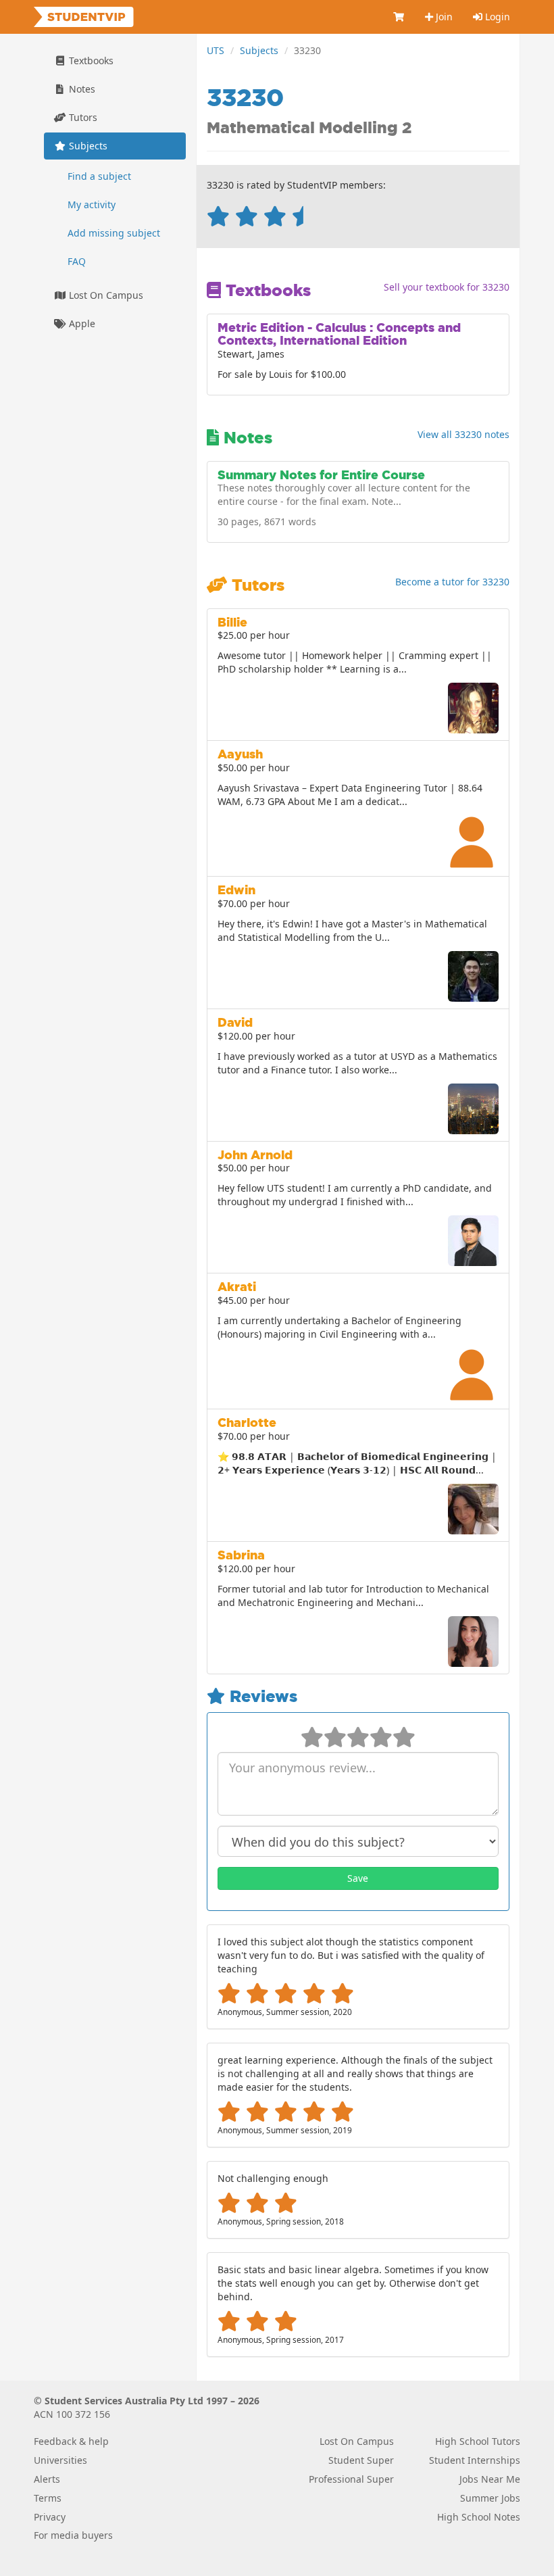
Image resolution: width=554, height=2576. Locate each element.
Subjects (259, 50)
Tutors (82, 117)
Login (496, 17)
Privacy (50, 2517)
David (235, 1022)
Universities (60, 2460)
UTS (216, 50)
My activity (92, 204)
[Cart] (399, 17)
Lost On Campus (105, 295)
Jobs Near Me (490, 2479)
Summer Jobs (490, 2498)
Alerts (47, 2479)
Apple (81, 323)
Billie (232, 622)
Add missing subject (114, 233)
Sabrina (241, 1555)
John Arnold (255, 1155)
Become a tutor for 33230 (452, 582)
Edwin (236, 890)
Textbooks (90, 60)
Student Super (361, 2460)
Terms (48, 2498)
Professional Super (351, 2479)
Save (358, 1878)
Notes (81, 89)
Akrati (237, 1287)
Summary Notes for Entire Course (321, 475)
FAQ (77, 261)
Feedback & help (71, 2441)
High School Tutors (478, 2441)
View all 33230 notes (463, 434)
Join (443, 17)
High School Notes (479, 2517)
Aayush (240, 754)
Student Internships (475, 2460)
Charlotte (247, 1423)
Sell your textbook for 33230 (447, 287)
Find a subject (99, 176)
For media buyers (73, 2535)
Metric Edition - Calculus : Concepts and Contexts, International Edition (339, 334)
